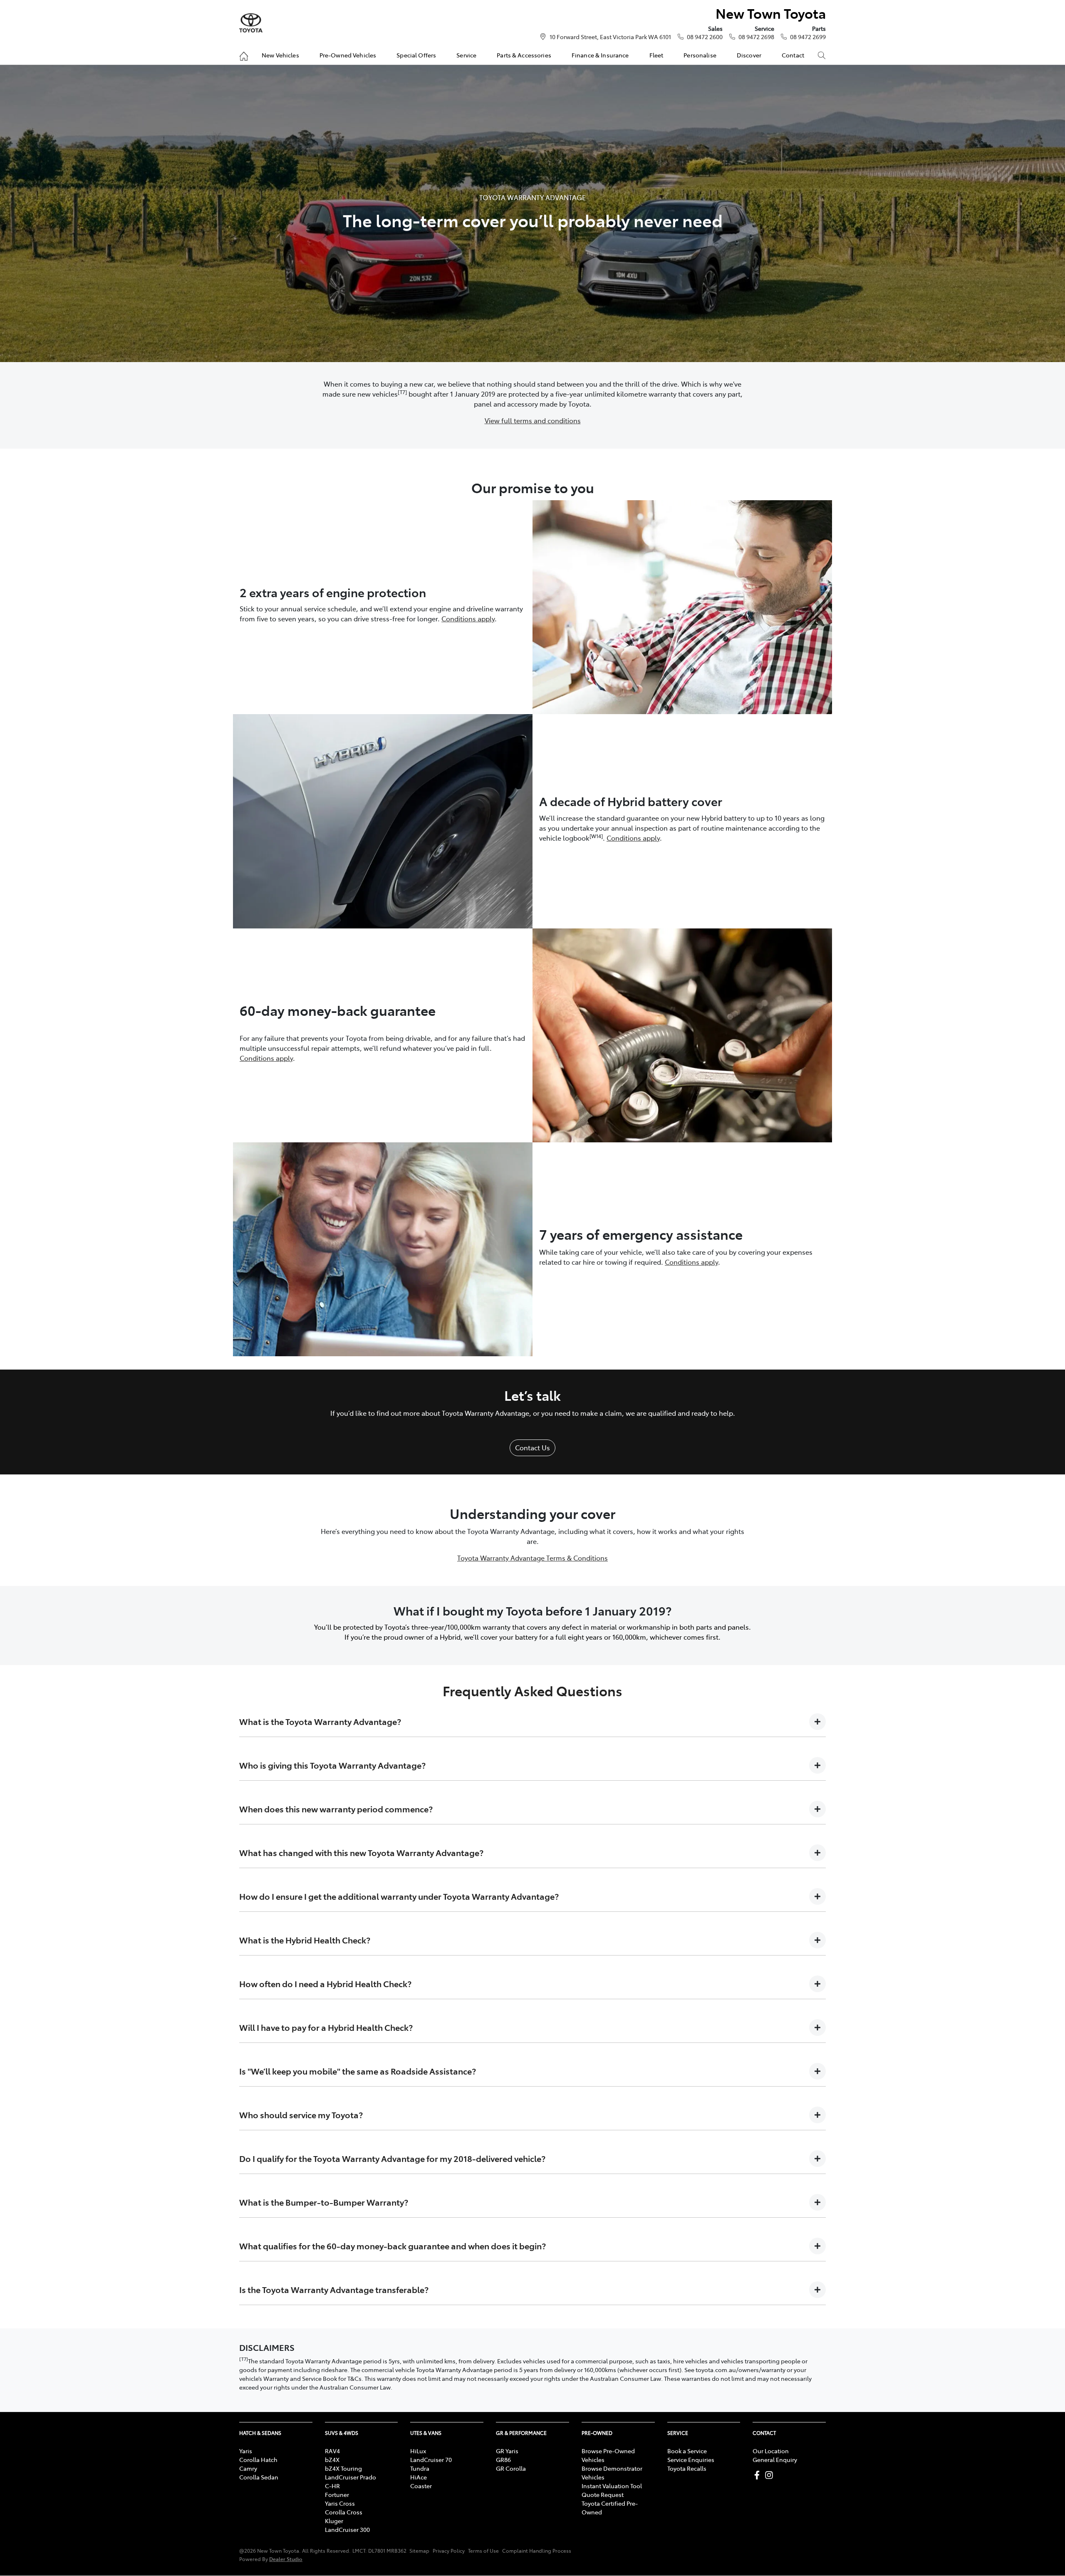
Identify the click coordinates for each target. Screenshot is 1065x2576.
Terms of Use (483, 2551)
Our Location (771, 2451)
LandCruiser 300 (347, 2529)
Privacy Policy (449, 2551)
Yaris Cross (340, 2503)
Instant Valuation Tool (612, 2486)
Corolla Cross (344, 2512)
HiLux (418, 2451)
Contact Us (532, 1447)
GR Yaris (507, 2451)
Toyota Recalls (687, 2468)
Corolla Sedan (259, 2477)
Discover (749, 55)
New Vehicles (280, 55)
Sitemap (419, 2551)
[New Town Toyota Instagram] (771, 2475)
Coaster (421, 2486)
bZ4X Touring (343, 2468)
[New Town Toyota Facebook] (759, 2475)
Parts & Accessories (524, 55)
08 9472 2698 (756, 37)
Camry (248, 2468)
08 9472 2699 (808, 37)
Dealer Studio (286, 2559)
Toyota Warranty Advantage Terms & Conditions (532, 1558)
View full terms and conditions (533, 420)
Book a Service (687, 2451)
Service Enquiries (691, 2459)
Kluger (334, 2521)
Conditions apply (468, 618)
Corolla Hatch (258, 2459)
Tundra (420, 2468)
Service (466, 55)
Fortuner (337, 2494)
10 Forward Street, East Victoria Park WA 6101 (610, 37)
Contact (793, 55)
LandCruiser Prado (350, 2477)
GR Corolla (511, 2468)
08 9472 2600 (705, 37)
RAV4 (332, 2451)
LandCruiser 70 (431, 2459)
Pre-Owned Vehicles (348, 55)
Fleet (656, 55)
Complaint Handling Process (537, 2551)
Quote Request (603, 2494)
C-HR (332, 2486)
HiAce (419, 2477)
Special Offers (416, 55)
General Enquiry (775, 2459)
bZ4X (332, 2459)
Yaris (246, 2451)
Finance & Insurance (600, 55)
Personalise (700, 55)
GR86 (503, 2459)
